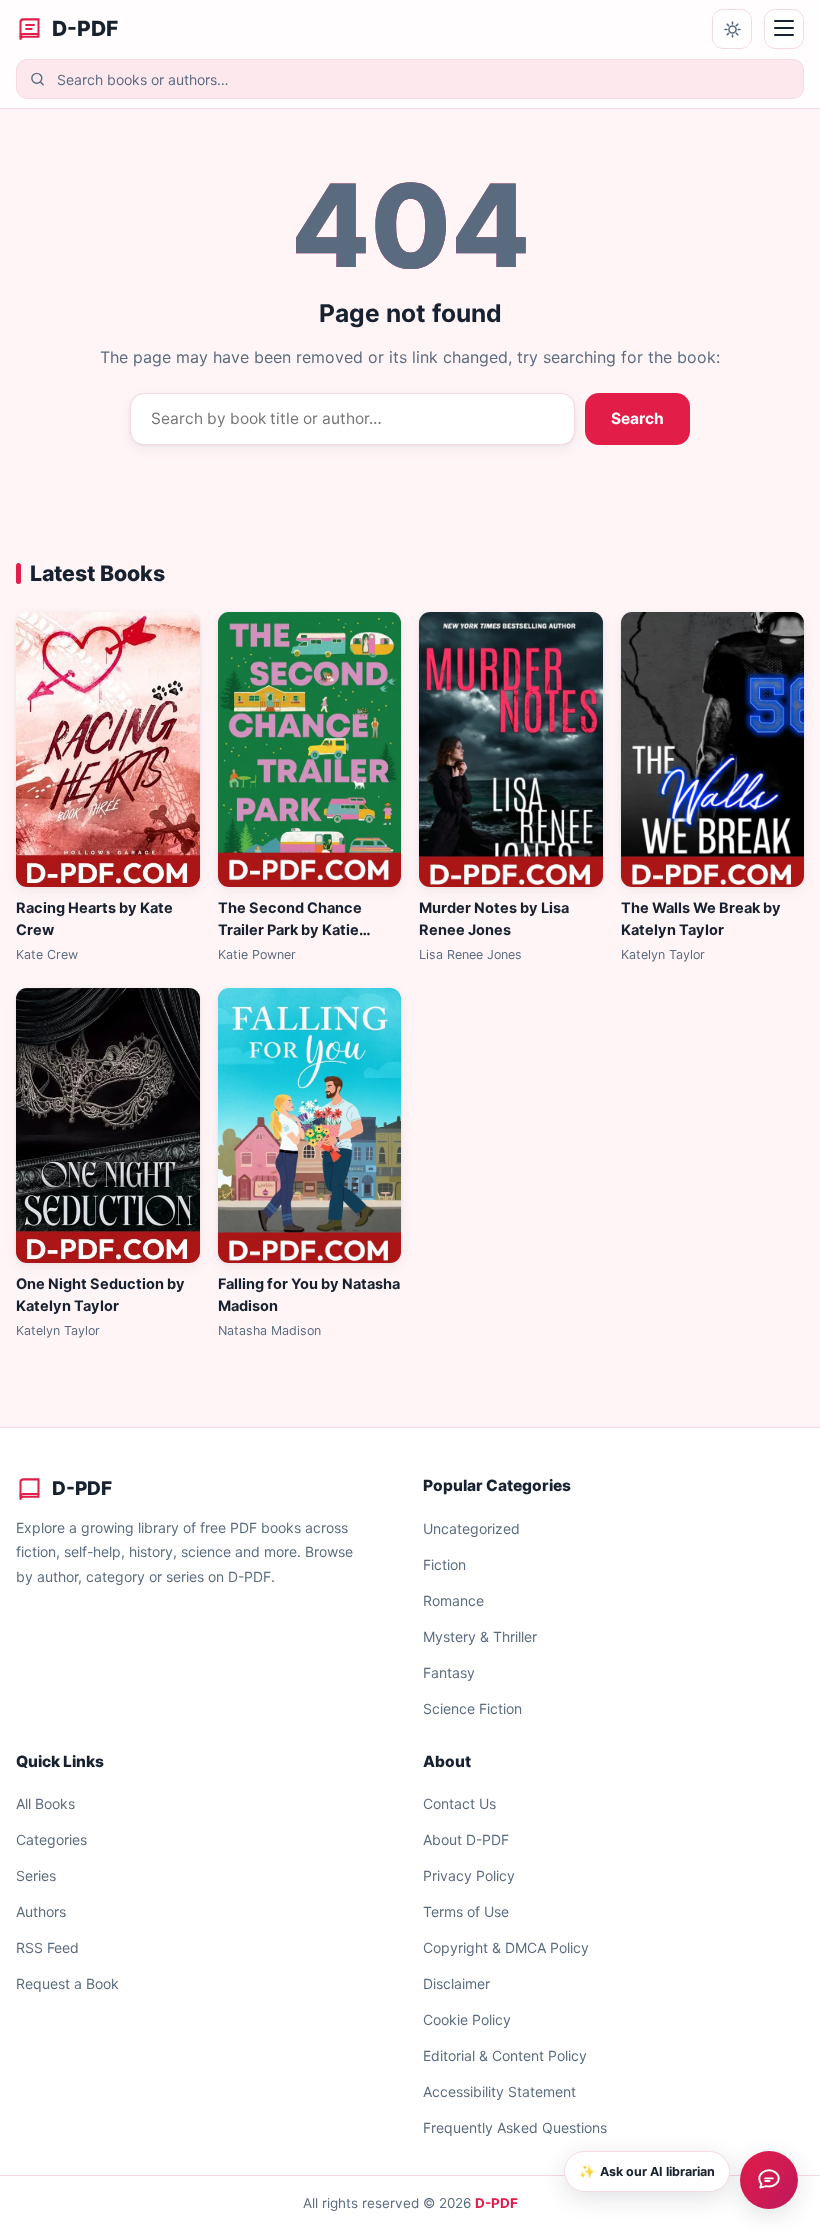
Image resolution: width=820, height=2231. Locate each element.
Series (36, 1875)
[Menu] (784, 29)
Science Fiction (472, 1708)
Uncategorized (471, 1528)
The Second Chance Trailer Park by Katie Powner (290, 930)
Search (637, 418)
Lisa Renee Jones (470, 954)
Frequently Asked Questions (515, 2127)
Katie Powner (257, 954)
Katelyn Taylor (663, 954)
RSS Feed (47, 1947)
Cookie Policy (467, 2019)
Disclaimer (456, 1983)
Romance (453, 1600)
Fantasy (449, 1672)
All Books (45, 1803)
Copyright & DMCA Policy (506, 1947)
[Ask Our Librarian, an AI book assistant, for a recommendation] (769, 2180)
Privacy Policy (469, 1875)
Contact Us (459, 1803)
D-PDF (496, 2203)
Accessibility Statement (499, 2091)
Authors (41, 1911)
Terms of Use (466, 1911)
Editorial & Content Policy (505, 2055)
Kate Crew (47, 954)
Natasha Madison (269, 1330)
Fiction (444, 1564)
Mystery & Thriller (480, 1636)
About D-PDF (466, 1839)
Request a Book (67, 1983)
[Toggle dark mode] (732, 29)
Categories (51, 1839)
